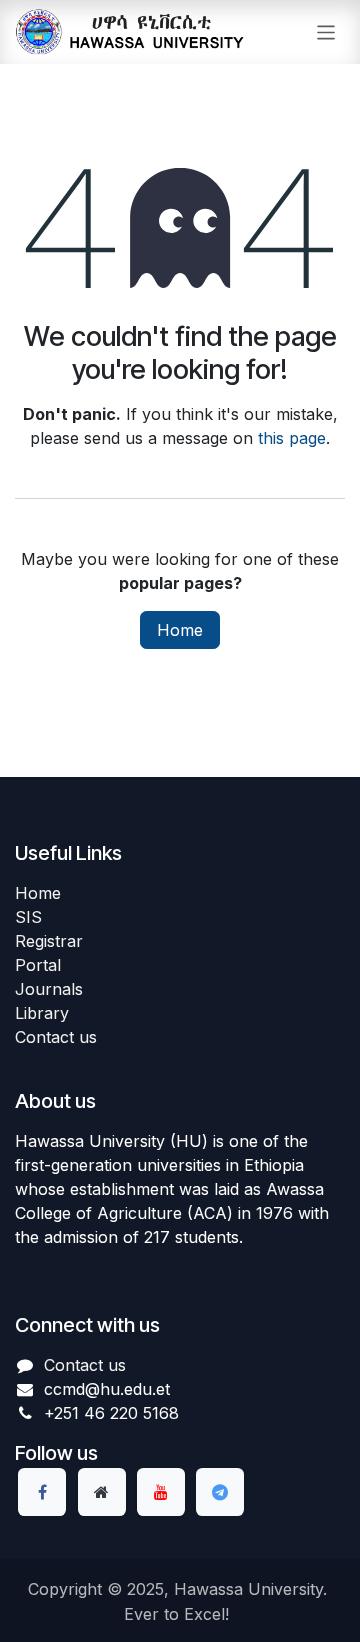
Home (180, 630)
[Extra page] (102, 1492)
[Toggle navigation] (326, 31)
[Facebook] (42, 1492)
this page (292, 438)
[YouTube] (161, 1492)
